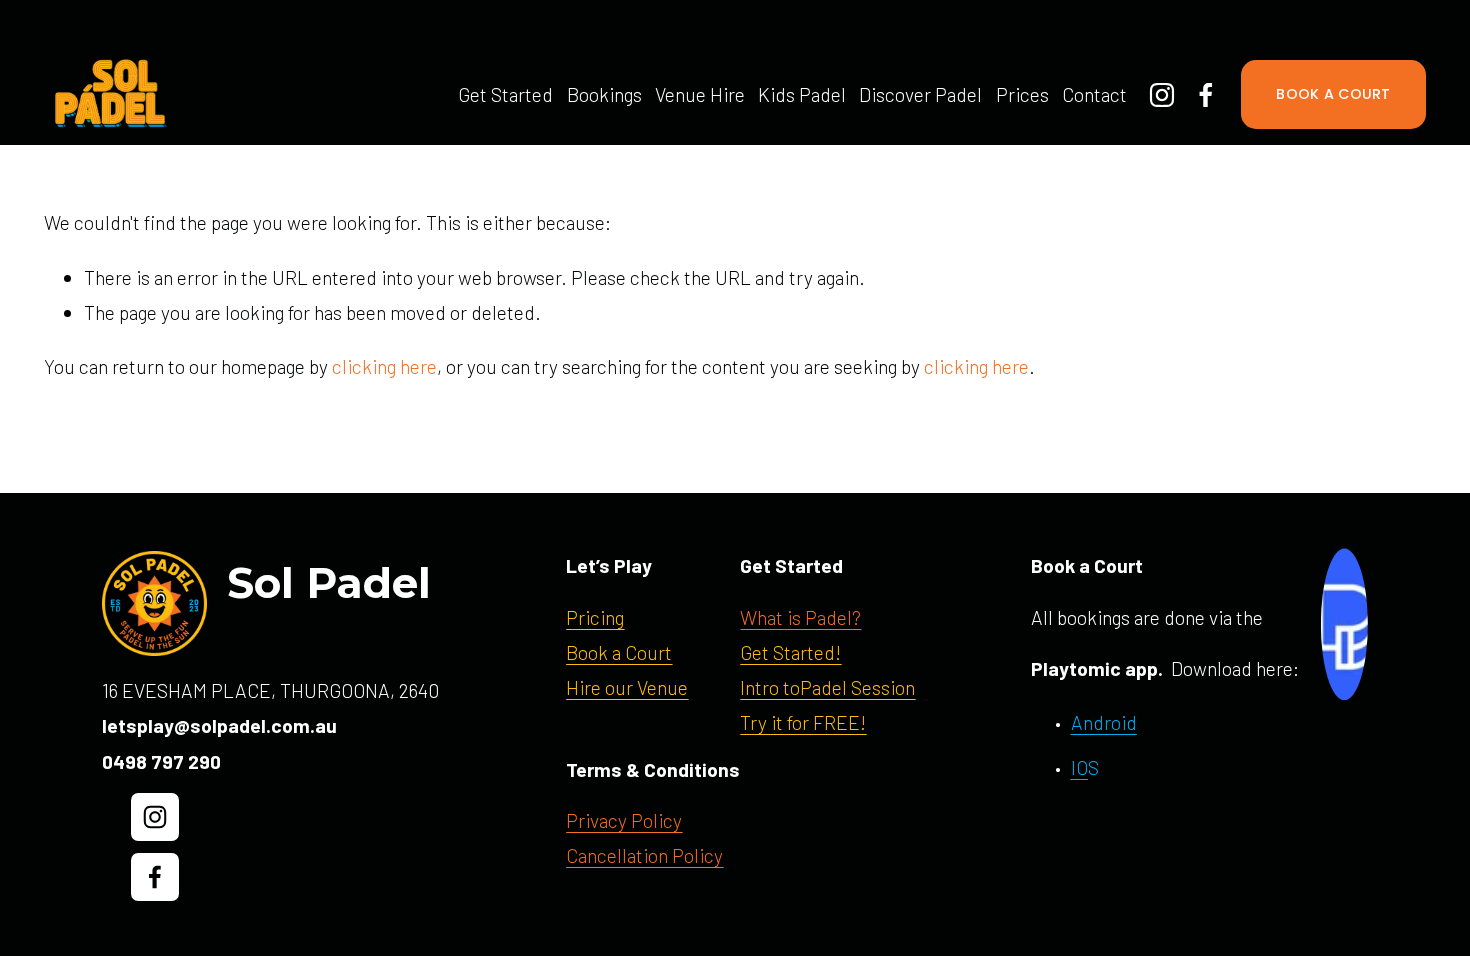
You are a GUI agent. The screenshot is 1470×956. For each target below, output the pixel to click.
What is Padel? (800, 617)
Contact (1094, 94)
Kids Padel (802, 94)
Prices (1022, 94)
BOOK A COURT (1333, 94)
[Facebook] (1206, 95)
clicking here (384, 366)
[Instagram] (1162, 95)
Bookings (604, 94)
